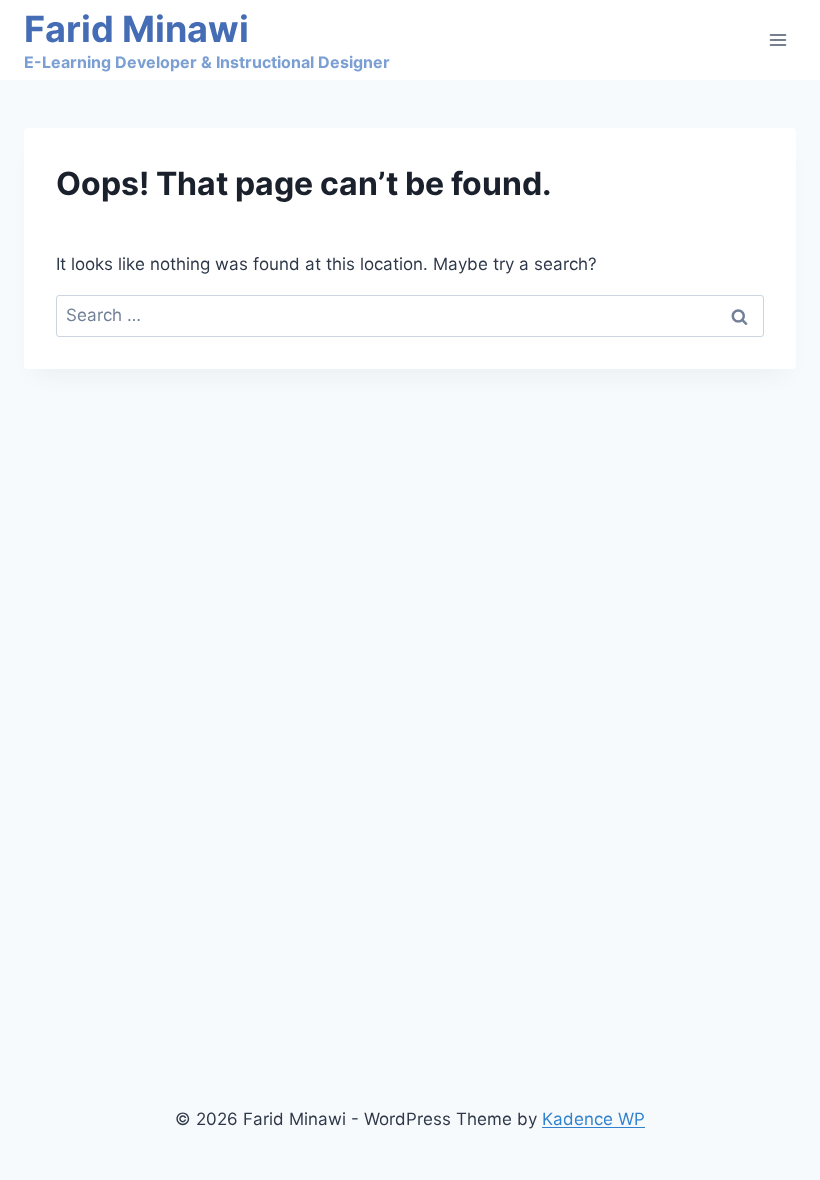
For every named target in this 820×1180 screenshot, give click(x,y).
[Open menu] (777, 39)
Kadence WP (593, 1119)
